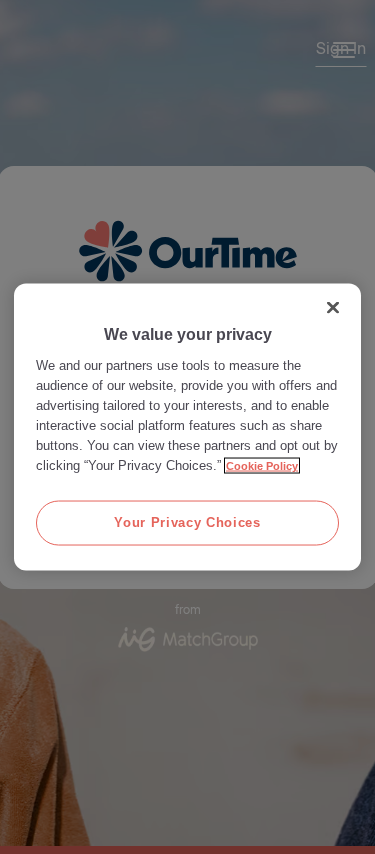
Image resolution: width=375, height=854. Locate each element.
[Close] (333, 308)
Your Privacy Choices (187, 522)
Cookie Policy (262, 466)
